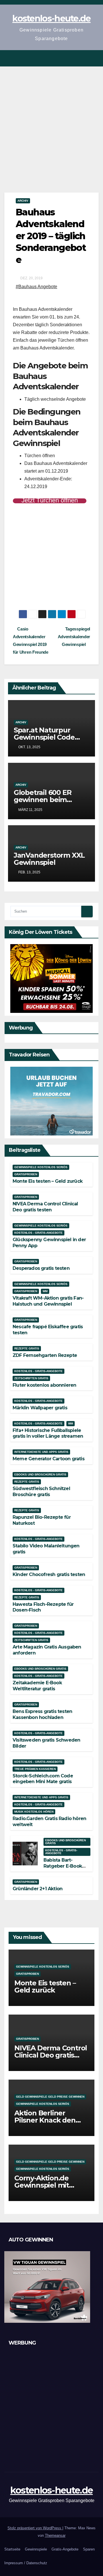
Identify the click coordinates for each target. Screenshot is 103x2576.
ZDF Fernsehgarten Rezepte (45, 1355)
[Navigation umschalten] (94, 58)
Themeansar (55, 2535)
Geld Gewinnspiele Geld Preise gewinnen (50, 2097)
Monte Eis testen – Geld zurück (47, 1181)
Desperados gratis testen (41, 1268)
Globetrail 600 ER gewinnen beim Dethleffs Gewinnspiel (51, 800)
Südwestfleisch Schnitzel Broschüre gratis (41, 1492)
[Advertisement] (51, 121)
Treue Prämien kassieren (35, 1769)
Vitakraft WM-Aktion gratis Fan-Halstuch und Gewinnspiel (48, 1301)
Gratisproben (26, 1174)
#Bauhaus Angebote (36, 287)
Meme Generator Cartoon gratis (48, 1459)
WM (45, 1291)
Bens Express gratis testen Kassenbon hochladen (42, 1714)
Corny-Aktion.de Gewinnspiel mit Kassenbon (42, 2185)
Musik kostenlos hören (34, 1812)
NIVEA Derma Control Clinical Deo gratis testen (45, 1207)
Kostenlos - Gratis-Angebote (38, 1233)
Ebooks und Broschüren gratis (40, 1474)
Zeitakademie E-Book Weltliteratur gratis (37, 1686)
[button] (84, 58)
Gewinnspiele (36, 2549)
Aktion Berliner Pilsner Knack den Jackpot (45, 2120)
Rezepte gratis (27, 1348)
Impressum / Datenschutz (26, 2563)
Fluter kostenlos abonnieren (44, 1385)
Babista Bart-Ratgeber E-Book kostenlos (63, 1866)
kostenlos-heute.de (51, 18)
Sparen (89, 2549)
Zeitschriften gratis (31, 1378)
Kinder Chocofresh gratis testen (49, 1574)
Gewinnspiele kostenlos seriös (41, 1167)
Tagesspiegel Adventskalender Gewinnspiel (74, 637)
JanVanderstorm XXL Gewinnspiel (49, 859)
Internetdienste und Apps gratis (41, 1452)
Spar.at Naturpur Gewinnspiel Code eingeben (44, 737)
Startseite (12, 2549)
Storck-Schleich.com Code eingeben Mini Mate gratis (43, 1779)
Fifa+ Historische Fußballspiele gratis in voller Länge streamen (48, 1433)
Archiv (23, 201)
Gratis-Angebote (65, 2549)
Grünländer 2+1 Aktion (37, 1889)
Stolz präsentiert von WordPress (35, 2528)
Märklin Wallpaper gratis (40, 1408)
